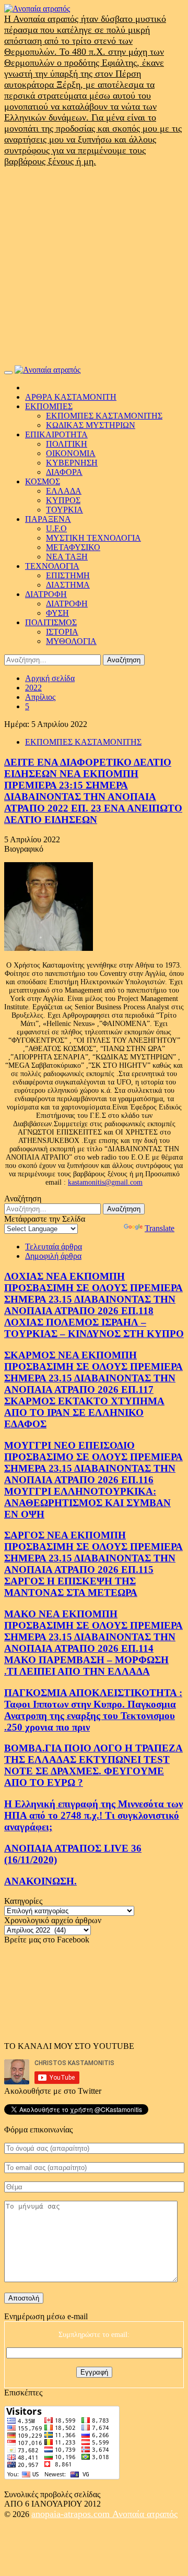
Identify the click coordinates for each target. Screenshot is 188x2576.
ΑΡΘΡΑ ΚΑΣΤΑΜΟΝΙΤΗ (71, 397)
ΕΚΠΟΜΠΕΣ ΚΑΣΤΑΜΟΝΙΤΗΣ (104, 416)
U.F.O (56, 528)
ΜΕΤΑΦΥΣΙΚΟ (73, 547)
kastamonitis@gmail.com (105, 1182)
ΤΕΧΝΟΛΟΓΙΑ (52, 566)
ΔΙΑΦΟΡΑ (64, 472)
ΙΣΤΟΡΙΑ (62, 632)
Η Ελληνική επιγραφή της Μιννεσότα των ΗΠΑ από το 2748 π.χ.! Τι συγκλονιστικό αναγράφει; (93, 1815)
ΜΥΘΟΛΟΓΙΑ (71, 641)
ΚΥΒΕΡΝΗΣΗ (72, 463)
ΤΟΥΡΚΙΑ (64, 510)
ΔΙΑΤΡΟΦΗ (46, 594)
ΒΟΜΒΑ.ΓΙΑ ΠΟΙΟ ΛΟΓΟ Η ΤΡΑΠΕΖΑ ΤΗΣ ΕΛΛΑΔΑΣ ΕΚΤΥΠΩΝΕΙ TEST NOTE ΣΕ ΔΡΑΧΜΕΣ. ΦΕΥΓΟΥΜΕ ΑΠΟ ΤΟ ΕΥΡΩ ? (93, 1765)
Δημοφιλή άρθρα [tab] (53, 1256)
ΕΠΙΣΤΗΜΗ (68, 575)
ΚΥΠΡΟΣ (63, 500)
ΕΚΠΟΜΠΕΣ (49, 406)
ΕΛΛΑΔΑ (64, 491)
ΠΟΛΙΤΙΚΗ (67, 444)
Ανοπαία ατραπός (145, 2514)
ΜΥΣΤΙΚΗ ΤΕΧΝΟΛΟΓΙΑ (93, 538)
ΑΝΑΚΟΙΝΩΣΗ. (40, 1881)
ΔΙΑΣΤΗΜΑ (68, 585)
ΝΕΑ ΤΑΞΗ (67, 557)
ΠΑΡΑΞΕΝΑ (48, 519)
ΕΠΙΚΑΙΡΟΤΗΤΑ (56, 434)
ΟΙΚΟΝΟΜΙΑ (71, 453)
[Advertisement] (94, 266)
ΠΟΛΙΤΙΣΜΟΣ (51, 622)
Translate (160, 1228)
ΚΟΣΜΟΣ (43, 481)
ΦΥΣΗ (57, 613)
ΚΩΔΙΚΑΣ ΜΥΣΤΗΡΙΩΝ (91, 425)
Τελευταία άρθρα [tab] (54, 1247)
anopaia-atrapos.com (72, 2514)
